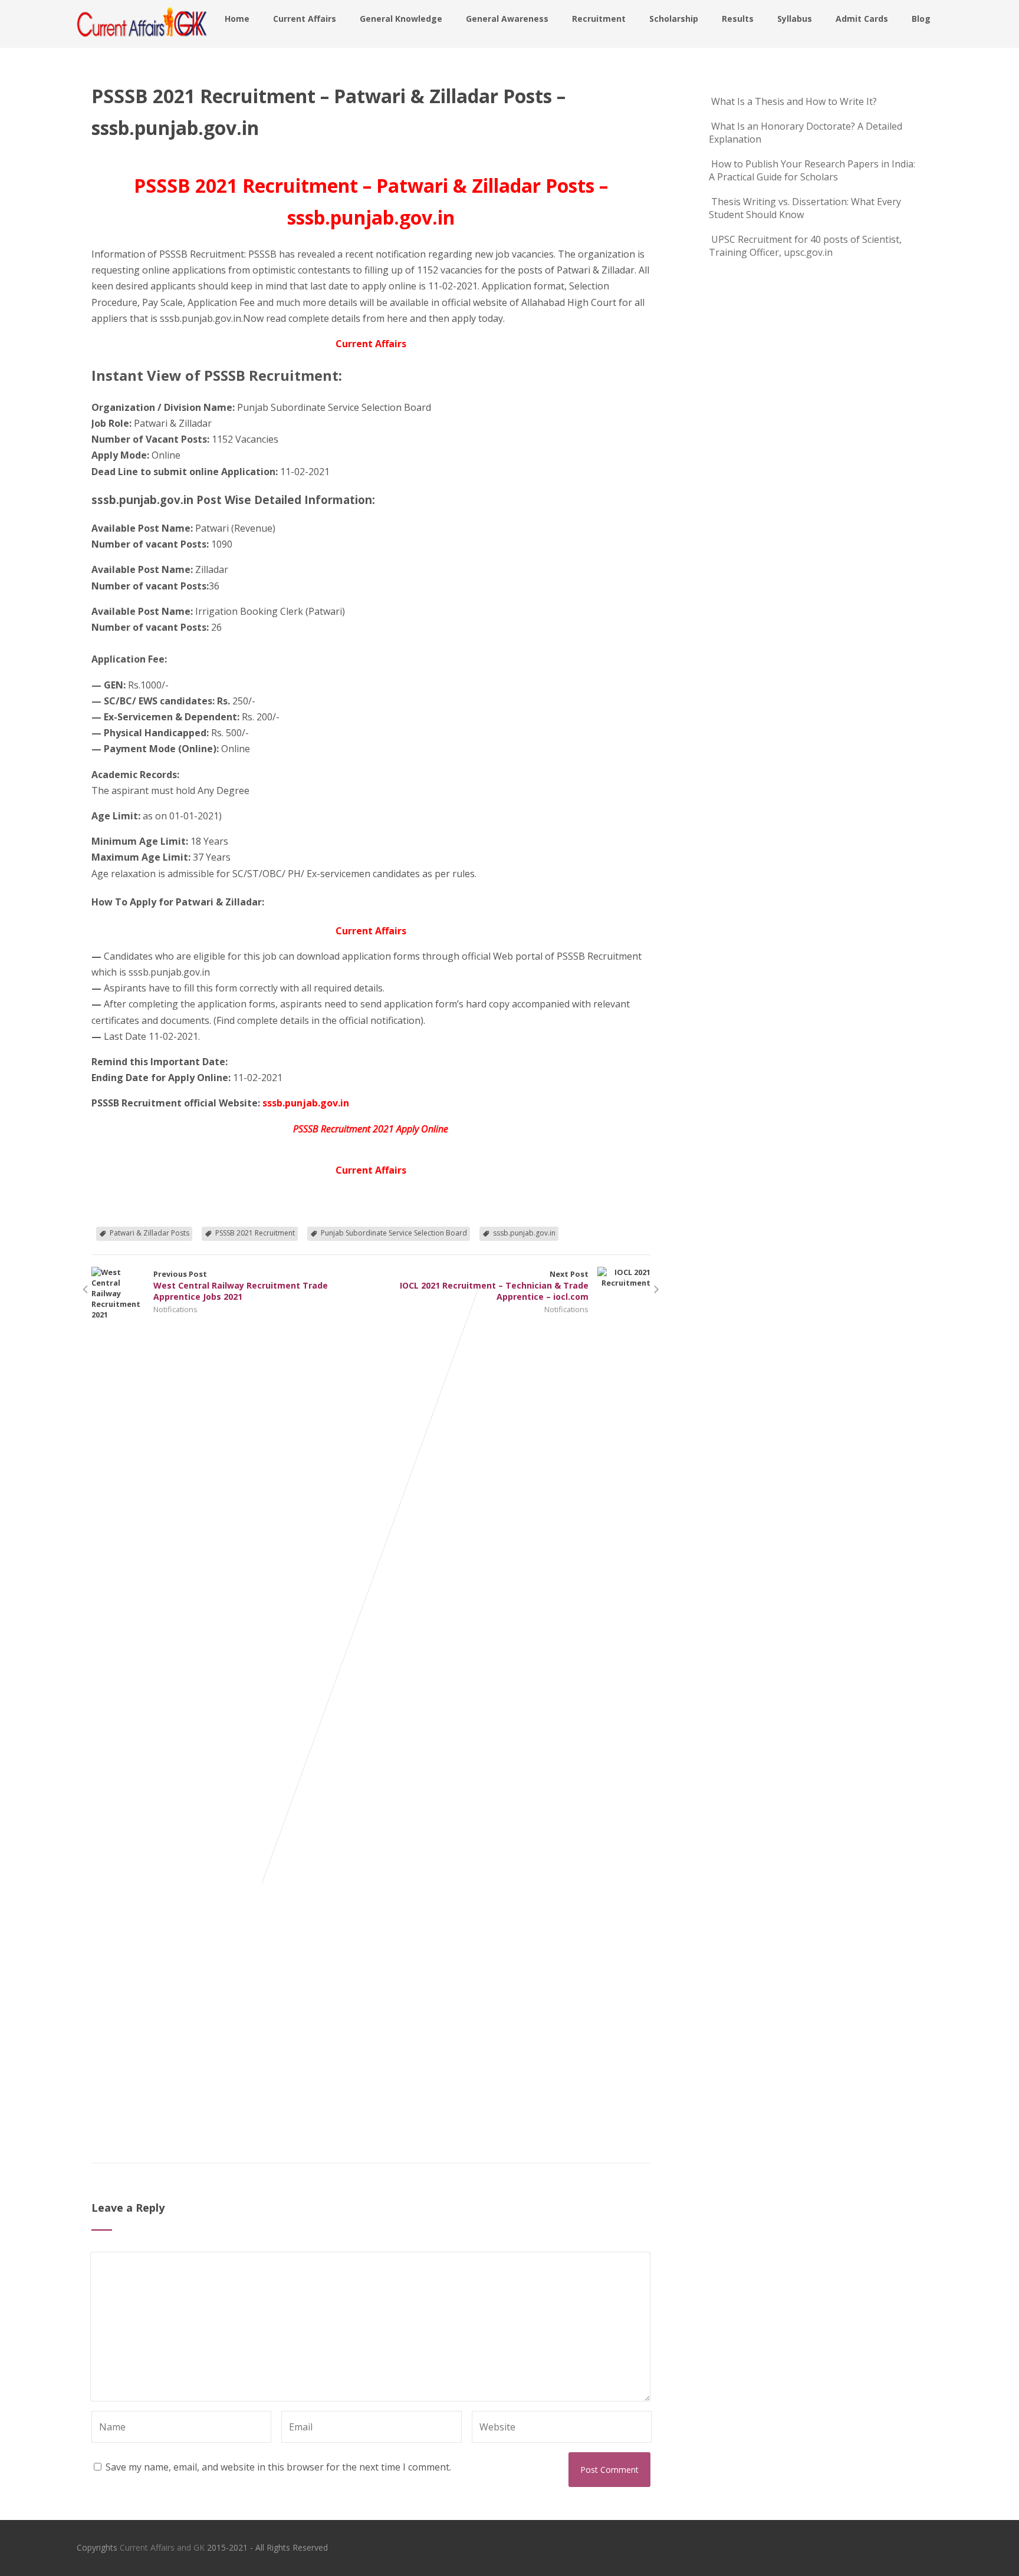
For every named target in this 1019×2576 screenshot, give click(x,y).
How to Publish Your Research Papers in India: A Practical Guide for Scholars (812, 170)
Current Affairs (305, 19)
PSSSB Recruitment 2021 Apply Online (371, 1129)
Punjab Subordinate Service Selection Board (394, 1233)
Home (237, 19)
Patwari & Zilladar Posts (149, 1233)
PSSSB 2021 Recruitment (255, 1233)
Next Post (494, 1285)
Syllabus (795, 19)
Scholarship (674, 19)
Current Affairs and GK (162, 2547)
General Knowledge (401, 19)
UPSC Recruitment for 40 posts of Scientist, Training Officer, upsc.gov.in (805, 246)
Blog (921, 19)
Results (738, 19)
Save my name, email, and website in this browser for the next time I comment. (278, 2467)
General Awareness (507, 19)
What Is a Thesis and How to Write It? (794, 101)
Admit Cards (862, 19)
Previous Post (241, 1285)
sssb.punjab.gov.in (524, 1233)
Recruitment (599, 19)
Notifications (175, 1309)
